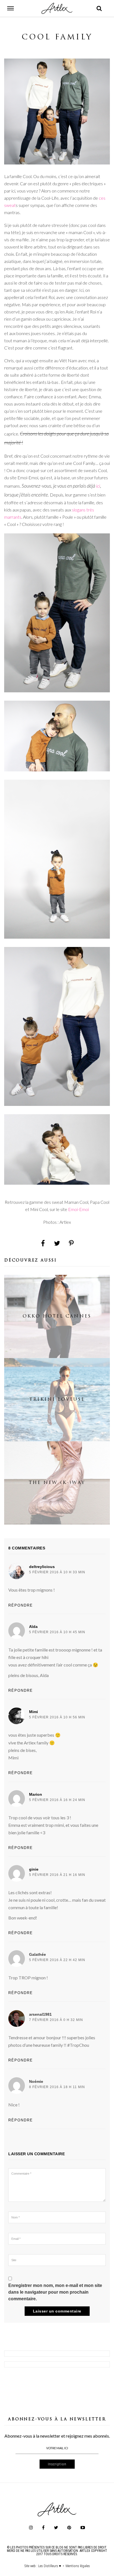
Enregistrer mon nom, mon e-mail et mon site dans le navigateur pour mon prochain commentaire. (55, 2292)
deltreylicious (42, 1567)
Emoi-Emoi (78, 1209)
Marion (36, 1794)
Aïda (33, 1627)
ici (98, 486)
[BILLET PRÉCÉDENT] (57, 2354)
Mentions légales (78, 2566)
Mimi (33, 1712)
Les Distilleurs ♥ (50, 2566)
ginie (34, 1869)
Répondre (21, 1605)
